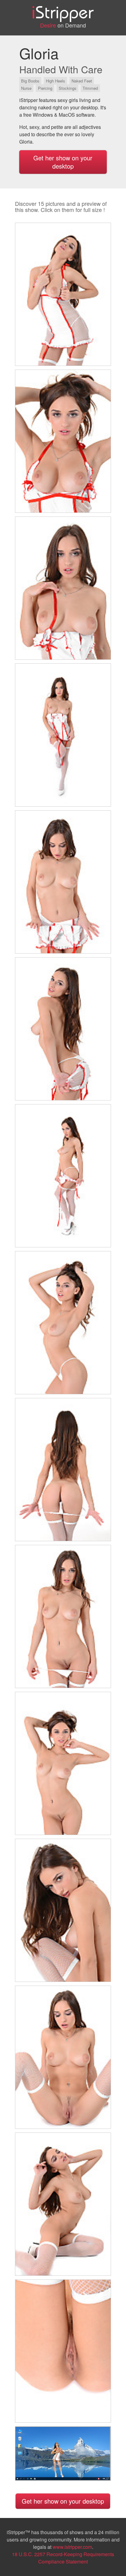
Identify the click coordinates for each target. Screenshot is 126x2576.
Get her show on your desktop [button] (63, 162)
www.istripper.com (72, 2547)
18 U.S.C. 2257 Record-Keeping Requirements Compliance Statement (63, 2558)
